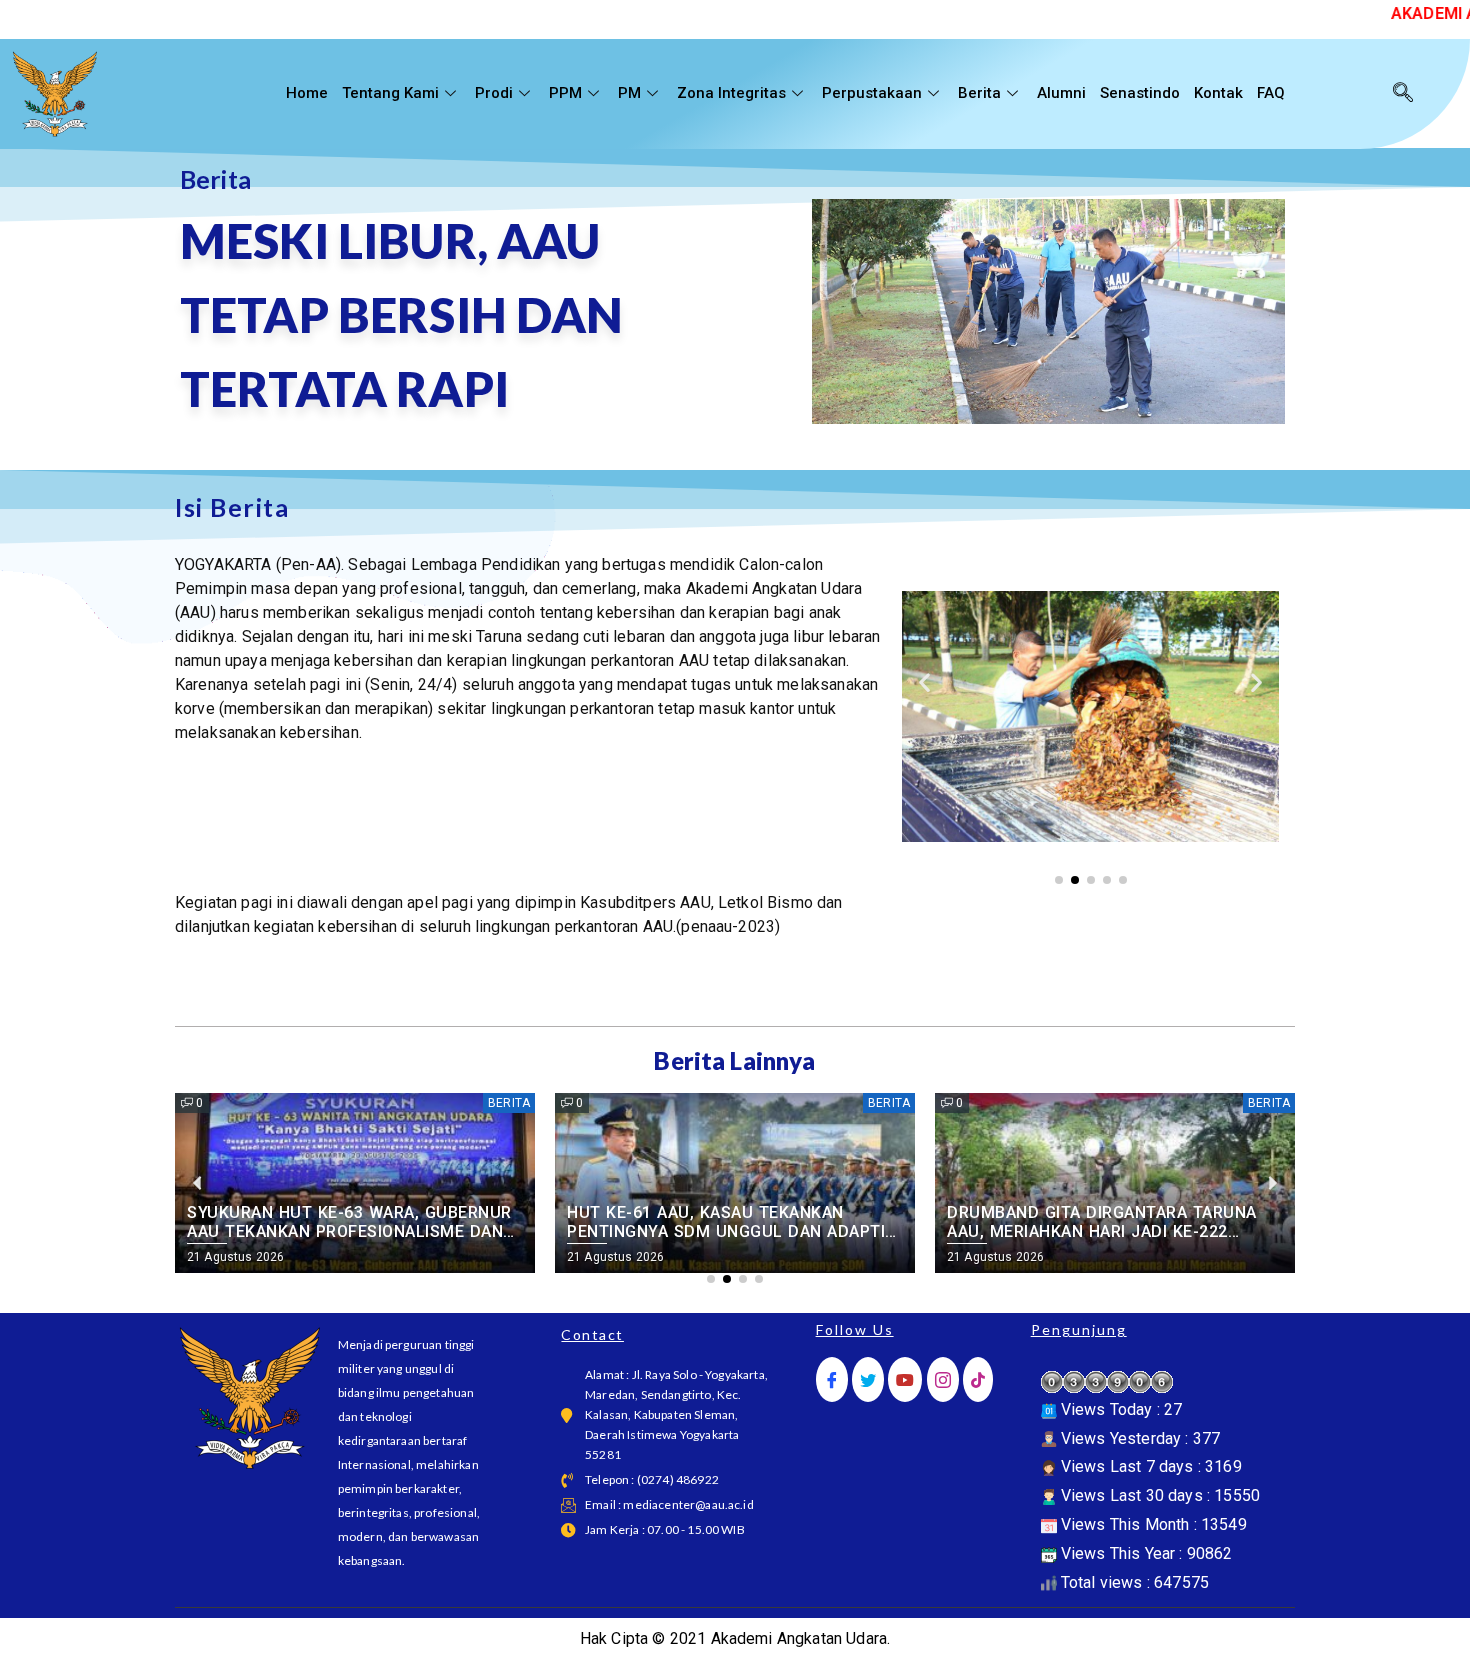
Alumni (1061, 93)
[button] (924, 681)
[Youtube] (905, 1379)
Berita (979, 93)
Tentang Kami (390, 93)
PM (629, 93)
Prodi (494, 93)
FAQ (1271, 93)
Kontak (1218, 93)
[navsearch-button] (1403, 94)
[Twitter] (868, 1379)
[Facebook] (832, 1379)
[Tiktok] (978, 1379)
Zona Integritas (731, 93)
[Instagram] (943, 1379)
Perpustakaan (872, 93)
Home (307, 93)
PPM (565, 93)
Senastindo (1140, 93)
